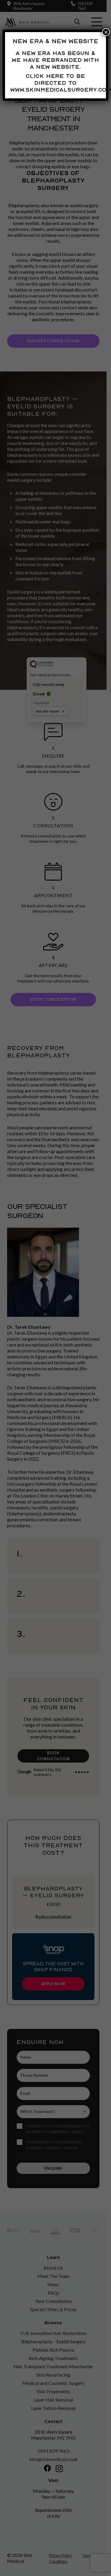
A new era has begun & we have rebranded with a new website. (55, 60)
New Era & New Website (56, 41)
